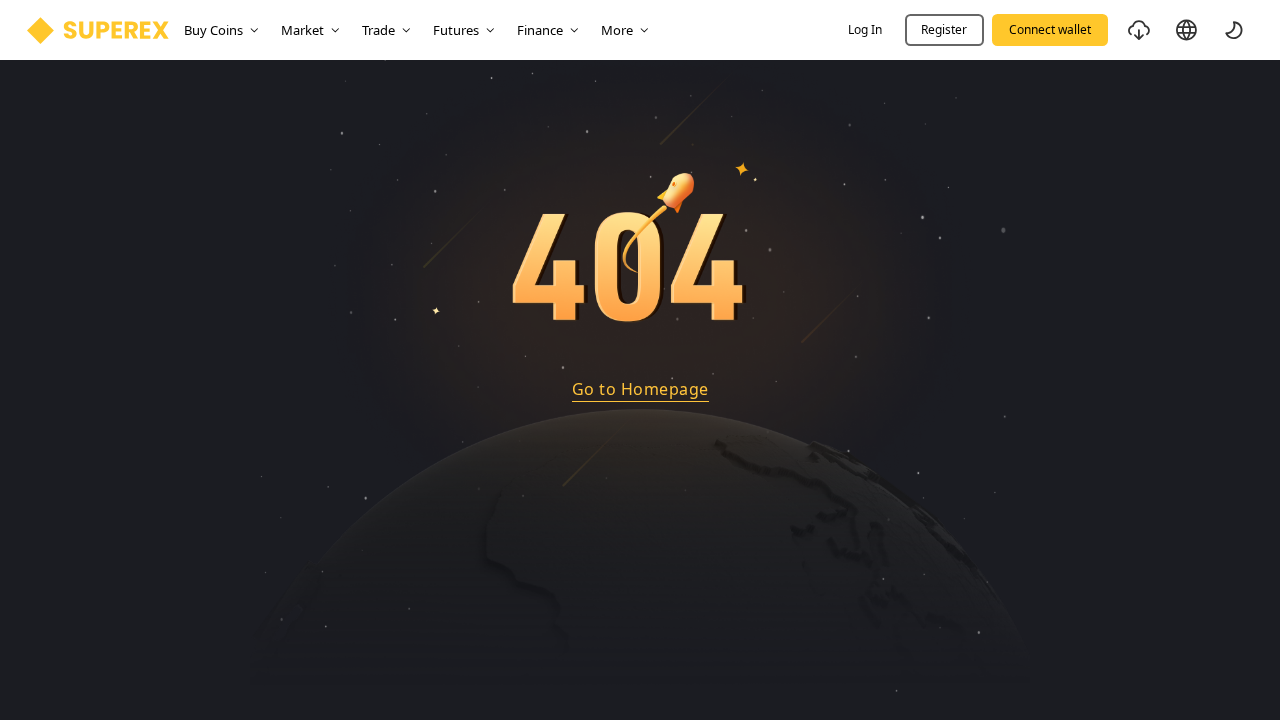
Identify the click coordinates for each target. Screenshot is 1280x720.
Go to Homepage (640, 389)
